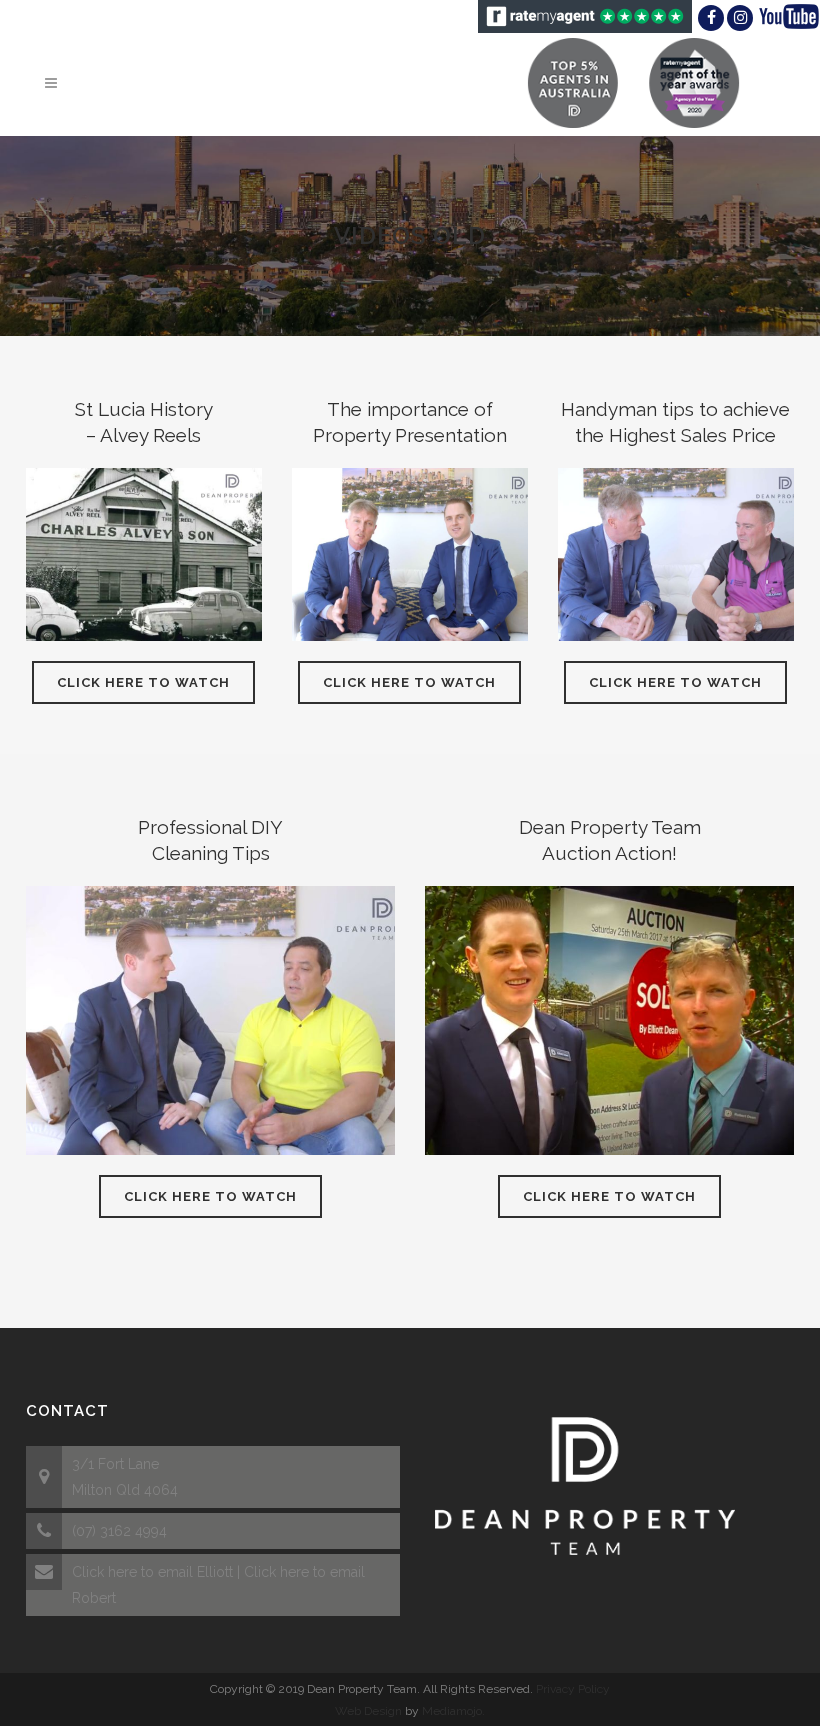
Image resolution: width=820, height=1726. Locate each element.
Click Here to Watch (143, 682)
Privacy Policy (573, 1689)
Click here (104, 1572)
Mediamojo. (453, 1711)
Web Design (368, 1711)
